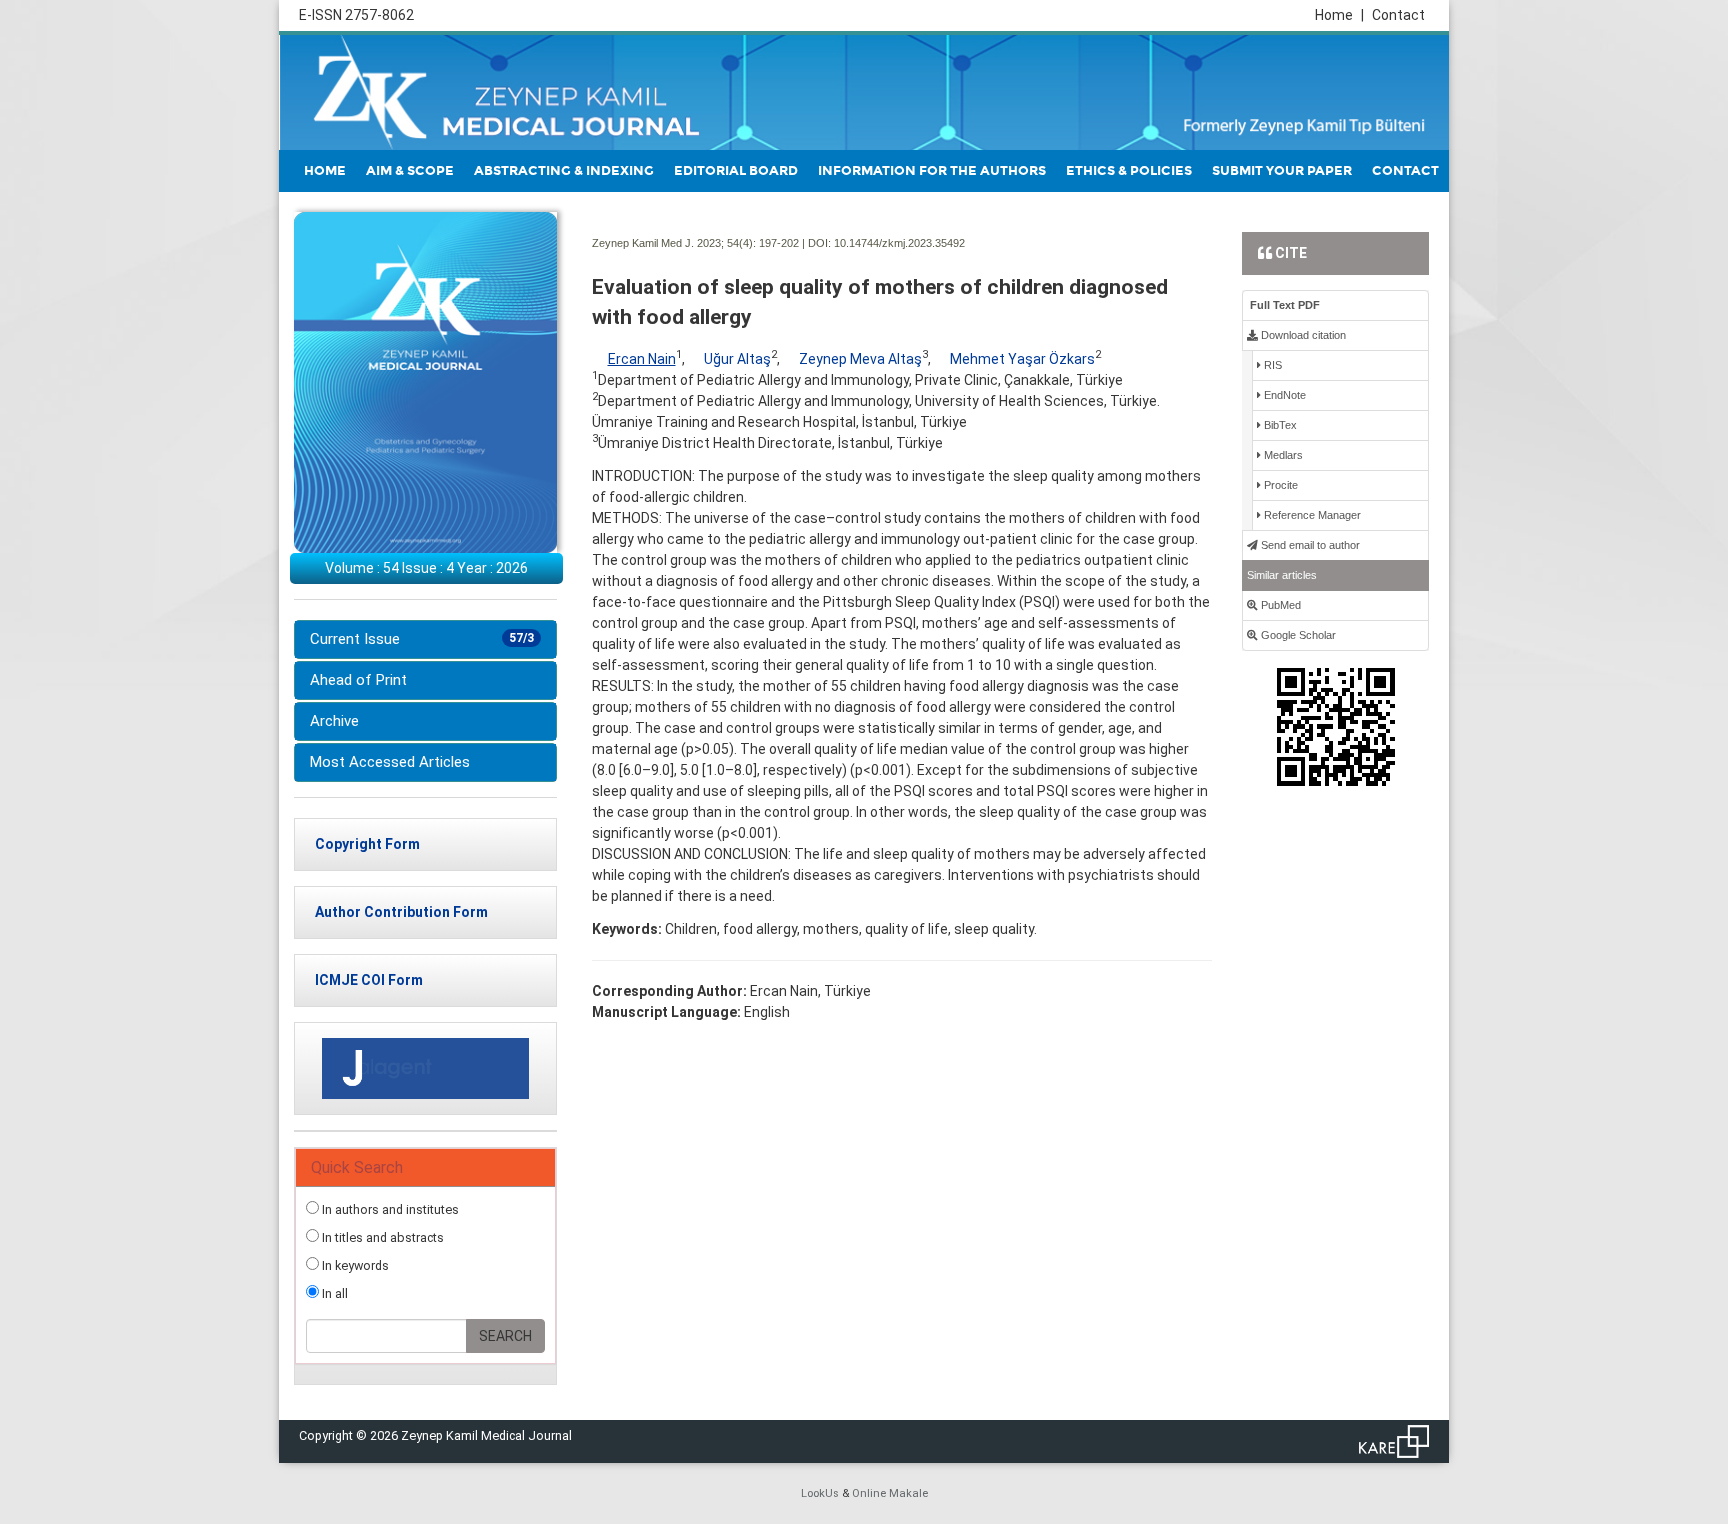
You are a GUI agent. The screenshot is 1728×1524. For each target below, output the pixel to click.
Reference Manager (1311, 515)
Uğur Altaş (737, 359)
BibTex (1279, 425)
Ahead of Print (358, 680)
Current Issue (422, 639)
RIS (1271, 365)
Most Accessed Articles (390, 762)
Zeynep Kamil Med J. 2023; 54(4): (674, 243)
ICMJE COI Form (369, 980)
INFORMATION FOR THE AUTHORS (932, 171)
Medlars (1282, 455)
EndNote (1283, 395)
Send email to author (1309, 545)
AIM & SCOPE (410, 171)
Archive (334, 721)
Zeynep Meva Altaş (860, 359)
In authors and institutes (389, 1209)
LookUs (820, 1493)
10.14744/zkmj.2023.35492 (899, 243)
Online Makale (890, 1493)
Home (1339, 15)
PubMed (1279, 605)
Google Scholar (1297, 635)
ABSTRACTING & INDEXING (564, 171)
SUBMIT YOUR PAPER (1282, 171)
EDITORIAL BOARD (736, 171)
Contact (1398, 15)
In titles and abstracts (381, 1237)
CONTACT (1405, 171)
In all (333, 1293)
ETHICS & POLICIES (1129, 171)
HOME (325, 171)
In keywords (354, 1265)
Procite (1279, 485)
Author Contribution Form (401, 912)
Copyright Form (367, 844)
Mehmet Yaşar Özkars (1022, 359)
